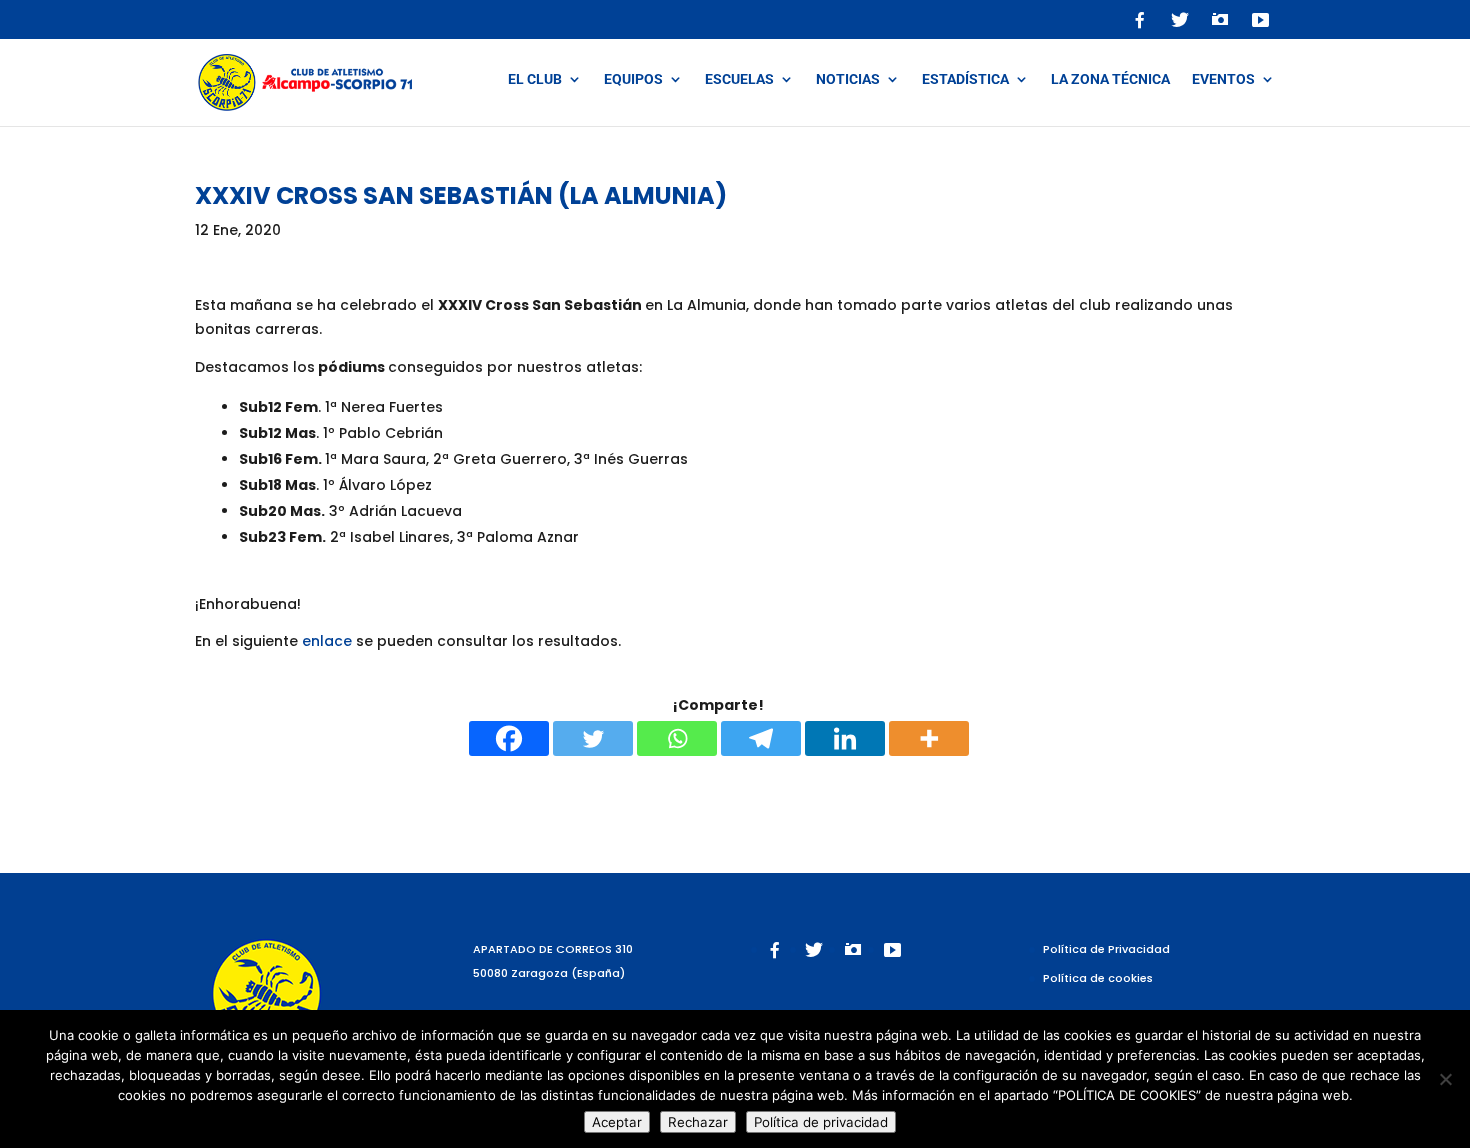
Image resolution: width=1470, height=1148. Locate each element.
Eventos (1223, 79)
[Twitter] (593, 738)
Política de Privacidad (1106, 949)
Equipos (633, 79)
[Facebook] (509, 738)
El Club (535, 79)
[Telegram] (761, 738)
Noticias (848, 79)
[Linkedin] (845, 738)
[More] (929, 738)
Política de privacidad (821, 1122)
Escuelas (739, 79)
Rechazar (698, 1122)
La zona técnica (1110, 79)
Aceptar (617, 1122)
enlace (327, 641)
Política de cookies (1098, 978)
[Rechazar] (1445, 1079)
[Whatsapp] (677, 738)
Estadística (965, 79)
